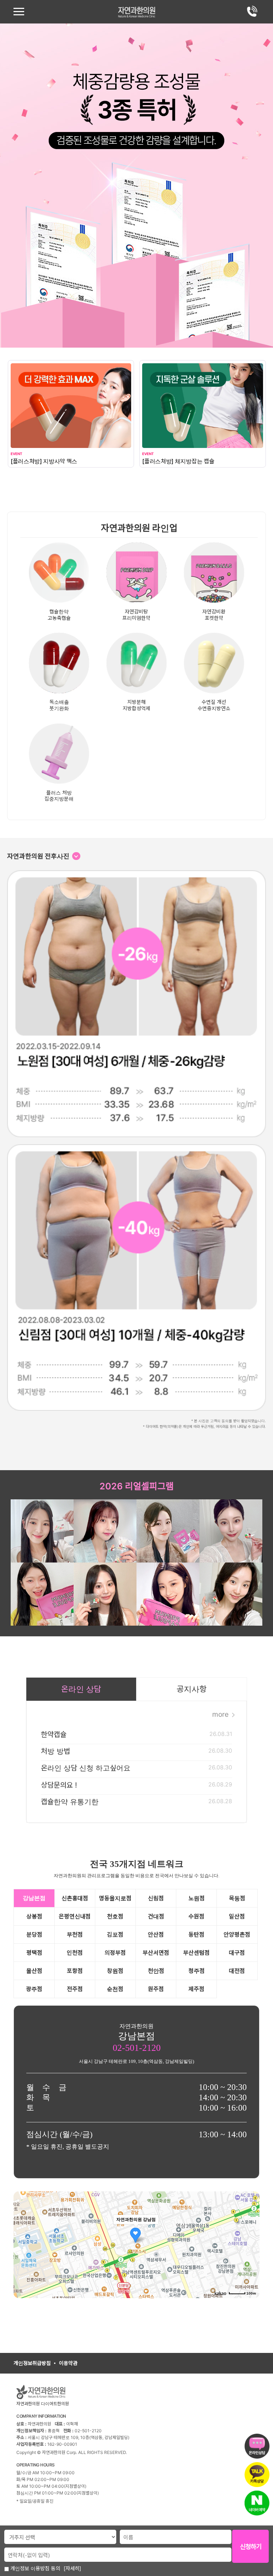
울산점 (34, 1971)
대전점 (237, 1971)
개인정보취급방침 (32, 2363)
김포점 (115, 1934)
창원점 (115, 1971)
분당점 (34, 1934)
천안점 (156, 1971)
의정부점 (115, 1953)
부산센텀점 (196, 1953)
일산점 (237, 1916)
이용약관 (68, 2363)
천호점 (115, 1916)
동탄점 (196, 1934)
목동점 (237, 1898)
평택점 (34, 1953)
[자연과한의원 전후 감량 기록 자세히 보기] (76, 856)
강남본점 (34, 1898)
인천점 (75, 1953)
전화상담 (252, 11)
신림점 (156, 1898)
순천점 (115, 1989)
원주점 (156, 1989)
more (221, 1714)
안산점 (156, 1934)
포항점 (75, 1971)
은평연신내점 (75, 1916)
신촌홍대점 (75, 1898)
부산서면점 (156, 1953)
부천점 (75, 1934)
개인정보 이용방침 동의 (34, 2568)
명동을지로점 (115, 1898)
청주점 (197, 1971)
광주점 (34, 1989)
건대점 (156, 1916)
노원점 (197, 1898)
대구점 (237, 1953)
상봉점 (34, 1916)
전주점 (75, 1989)
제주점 (196, 1989)
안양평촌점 (237, 1934)
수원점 (196, 1916)
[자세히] (72, 2568)
